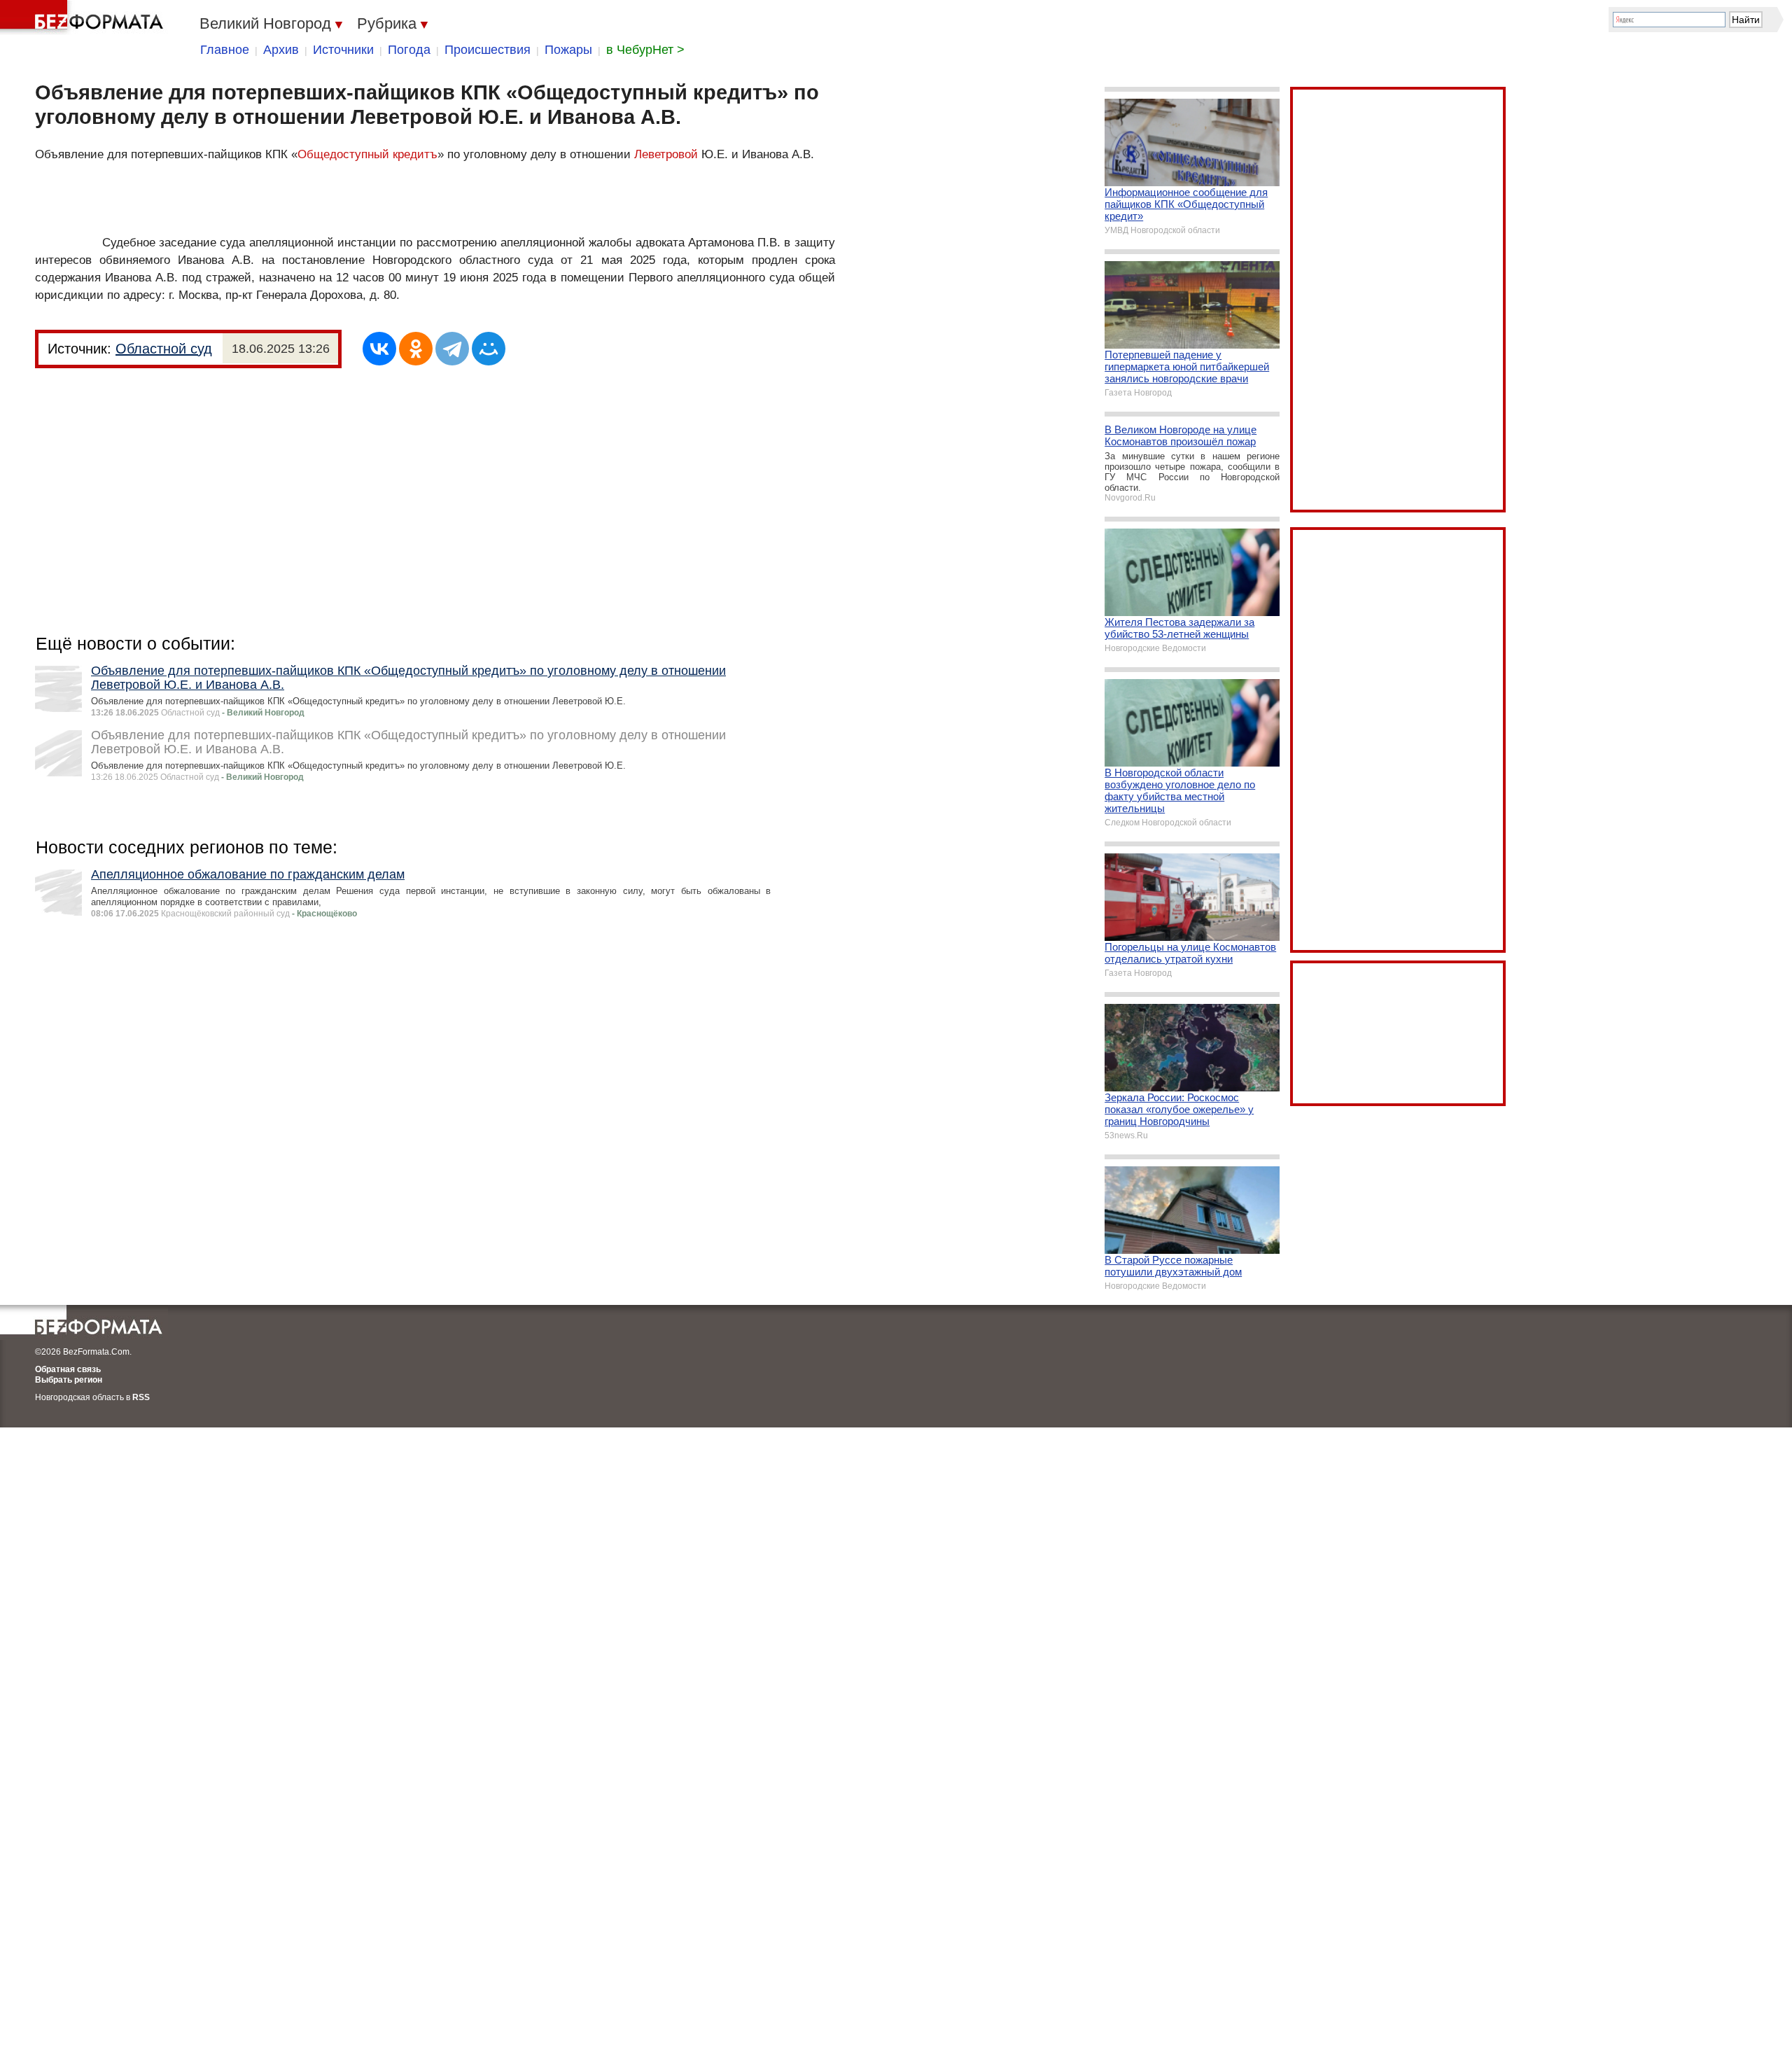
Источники (343, 50)
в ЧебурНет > (645, 50)
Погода (409, 50)
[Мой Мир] (489, 349)
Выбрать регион (69, 1380)
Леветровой (666, 154)
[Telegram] (452, 349)
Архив (281, 50)
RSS (141, 1397)
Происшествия (488, 50)
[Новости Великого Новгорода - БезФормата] (84, 18)
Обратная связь (68, 1369)
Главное (225, 50)
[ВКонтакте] (379, 349)
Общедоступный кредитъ (367, 154)
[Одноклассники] (416, 349)
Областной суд (164, 349)
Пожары (568, 50)
